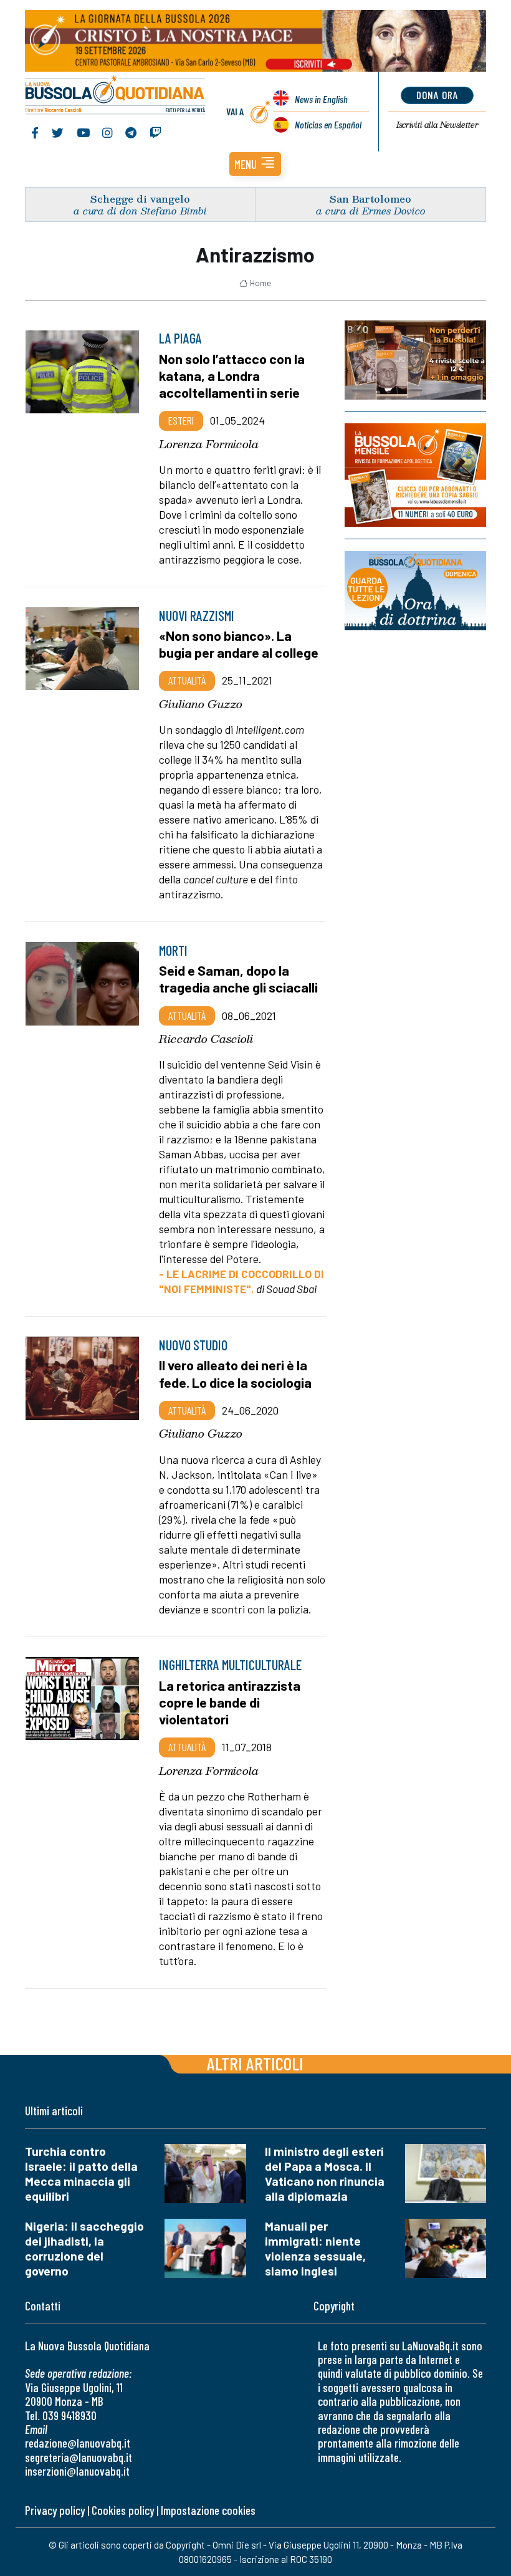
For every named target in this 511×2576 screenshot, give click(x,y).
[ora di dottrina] (415, 591)
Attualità (187, 680)
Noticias (328, 124)
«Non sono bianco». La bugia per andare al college (239, 644)
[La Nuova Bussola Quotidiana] (116, 96)
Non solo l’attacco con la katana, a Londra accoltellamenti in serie (232, 375)
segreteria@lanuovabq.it (79, 2457)
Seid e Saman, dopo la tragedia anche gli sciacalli (238, 978)
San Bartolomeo (370, 199)
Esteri (181, 420)
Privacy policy (55, 2510)
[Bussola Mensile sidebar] (415, 475)
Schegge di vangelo (140, 199)
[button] (255, 164)
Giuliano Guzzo (201, 704)
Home (260, 283)
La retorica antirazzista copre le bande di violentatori (230, 1702)
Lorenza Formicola (209, 444)
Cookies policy (123, 2510)
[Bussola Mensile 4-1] (415, 360)
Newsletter (437, 125)
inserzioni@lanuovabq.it (77, 2471)
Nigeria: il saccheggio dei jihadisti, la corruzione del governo (84, 2248)
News (321, 99)
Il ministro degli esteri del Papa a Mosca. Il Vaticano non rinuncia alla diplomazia (325, 2174)
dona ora (437, 95)
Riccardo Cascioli (206, 1039)
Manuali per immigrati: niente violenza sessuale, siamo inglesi (315, 2248)
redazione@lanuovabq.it (78, 2443)
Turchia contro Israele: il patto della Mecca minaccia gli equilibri (81, 2174)
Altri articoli (255, 2063)
